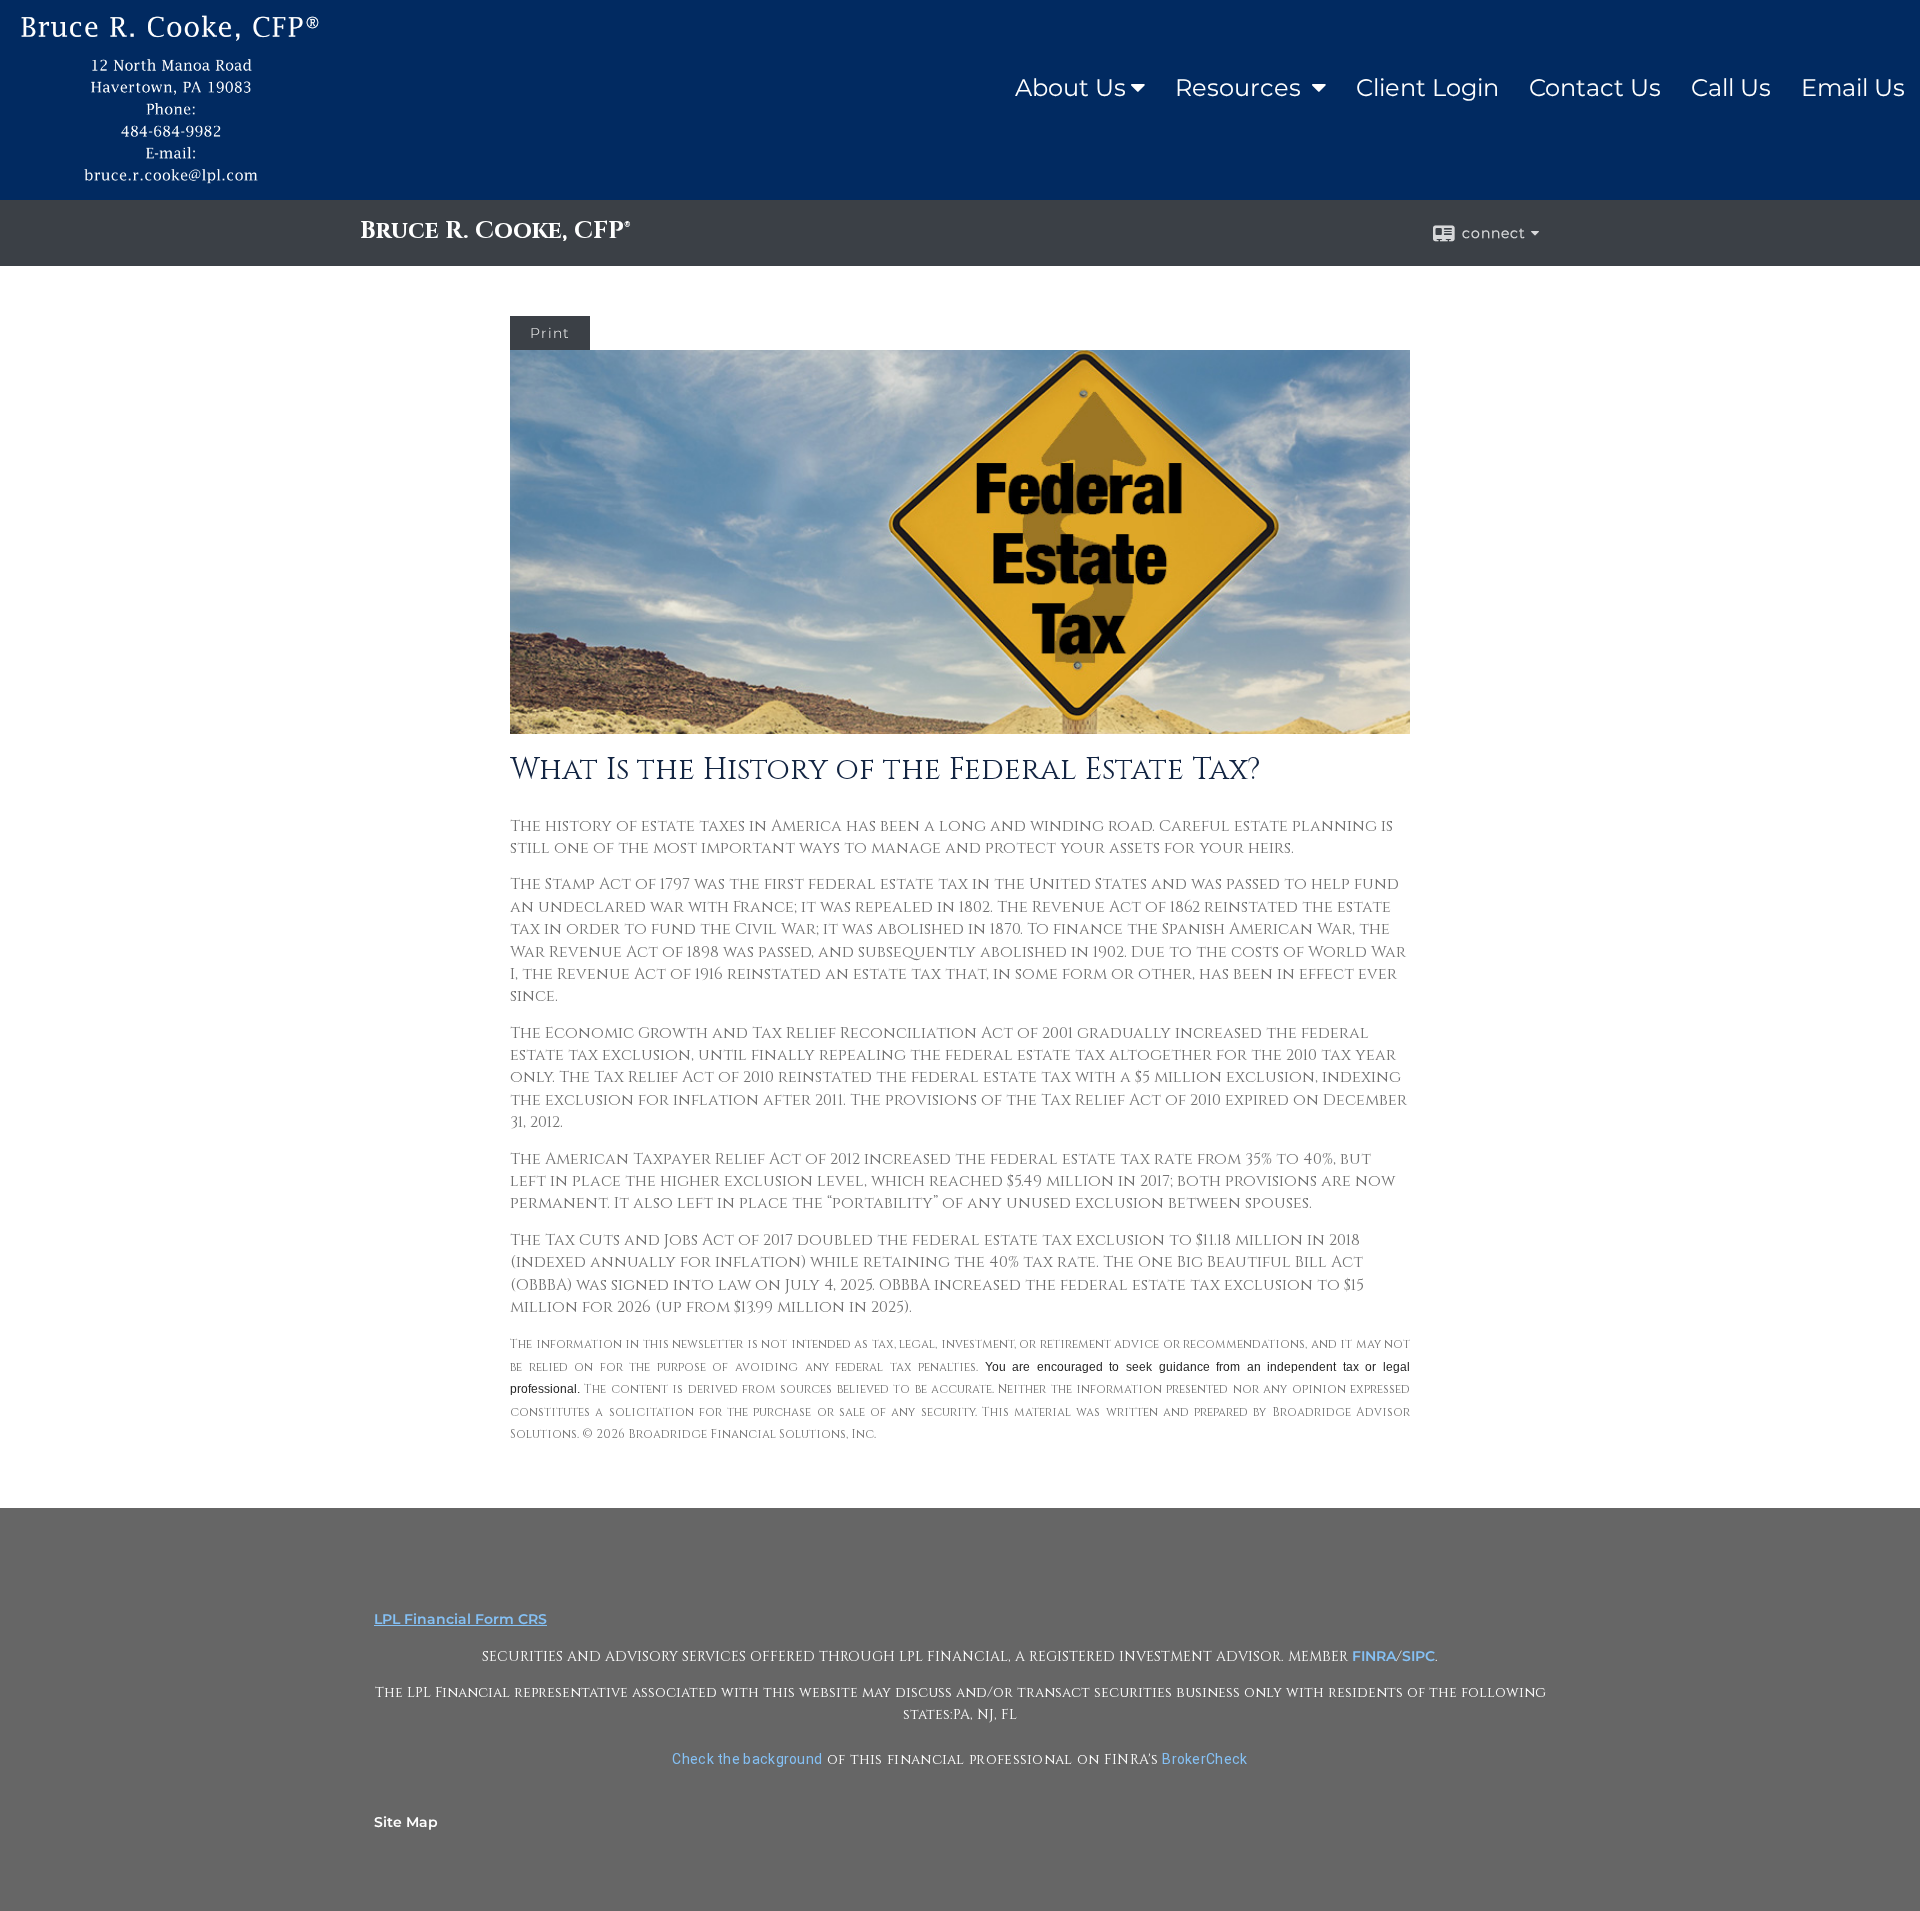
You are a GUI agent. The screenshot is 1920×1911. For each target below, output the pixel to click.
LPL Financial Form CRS (460, 1619)
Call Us (1731, 87)
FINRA (1374, 1656)
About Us (1070, 87)
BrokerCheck (1204, 1759)
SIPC (1418, 1656)
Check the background (747, 1759)
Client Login (1427, 87)
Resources (1241, 87)
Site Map (406, 1822)
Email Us (1853, 87)
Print (550, 333)
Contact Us (1595, 87)
